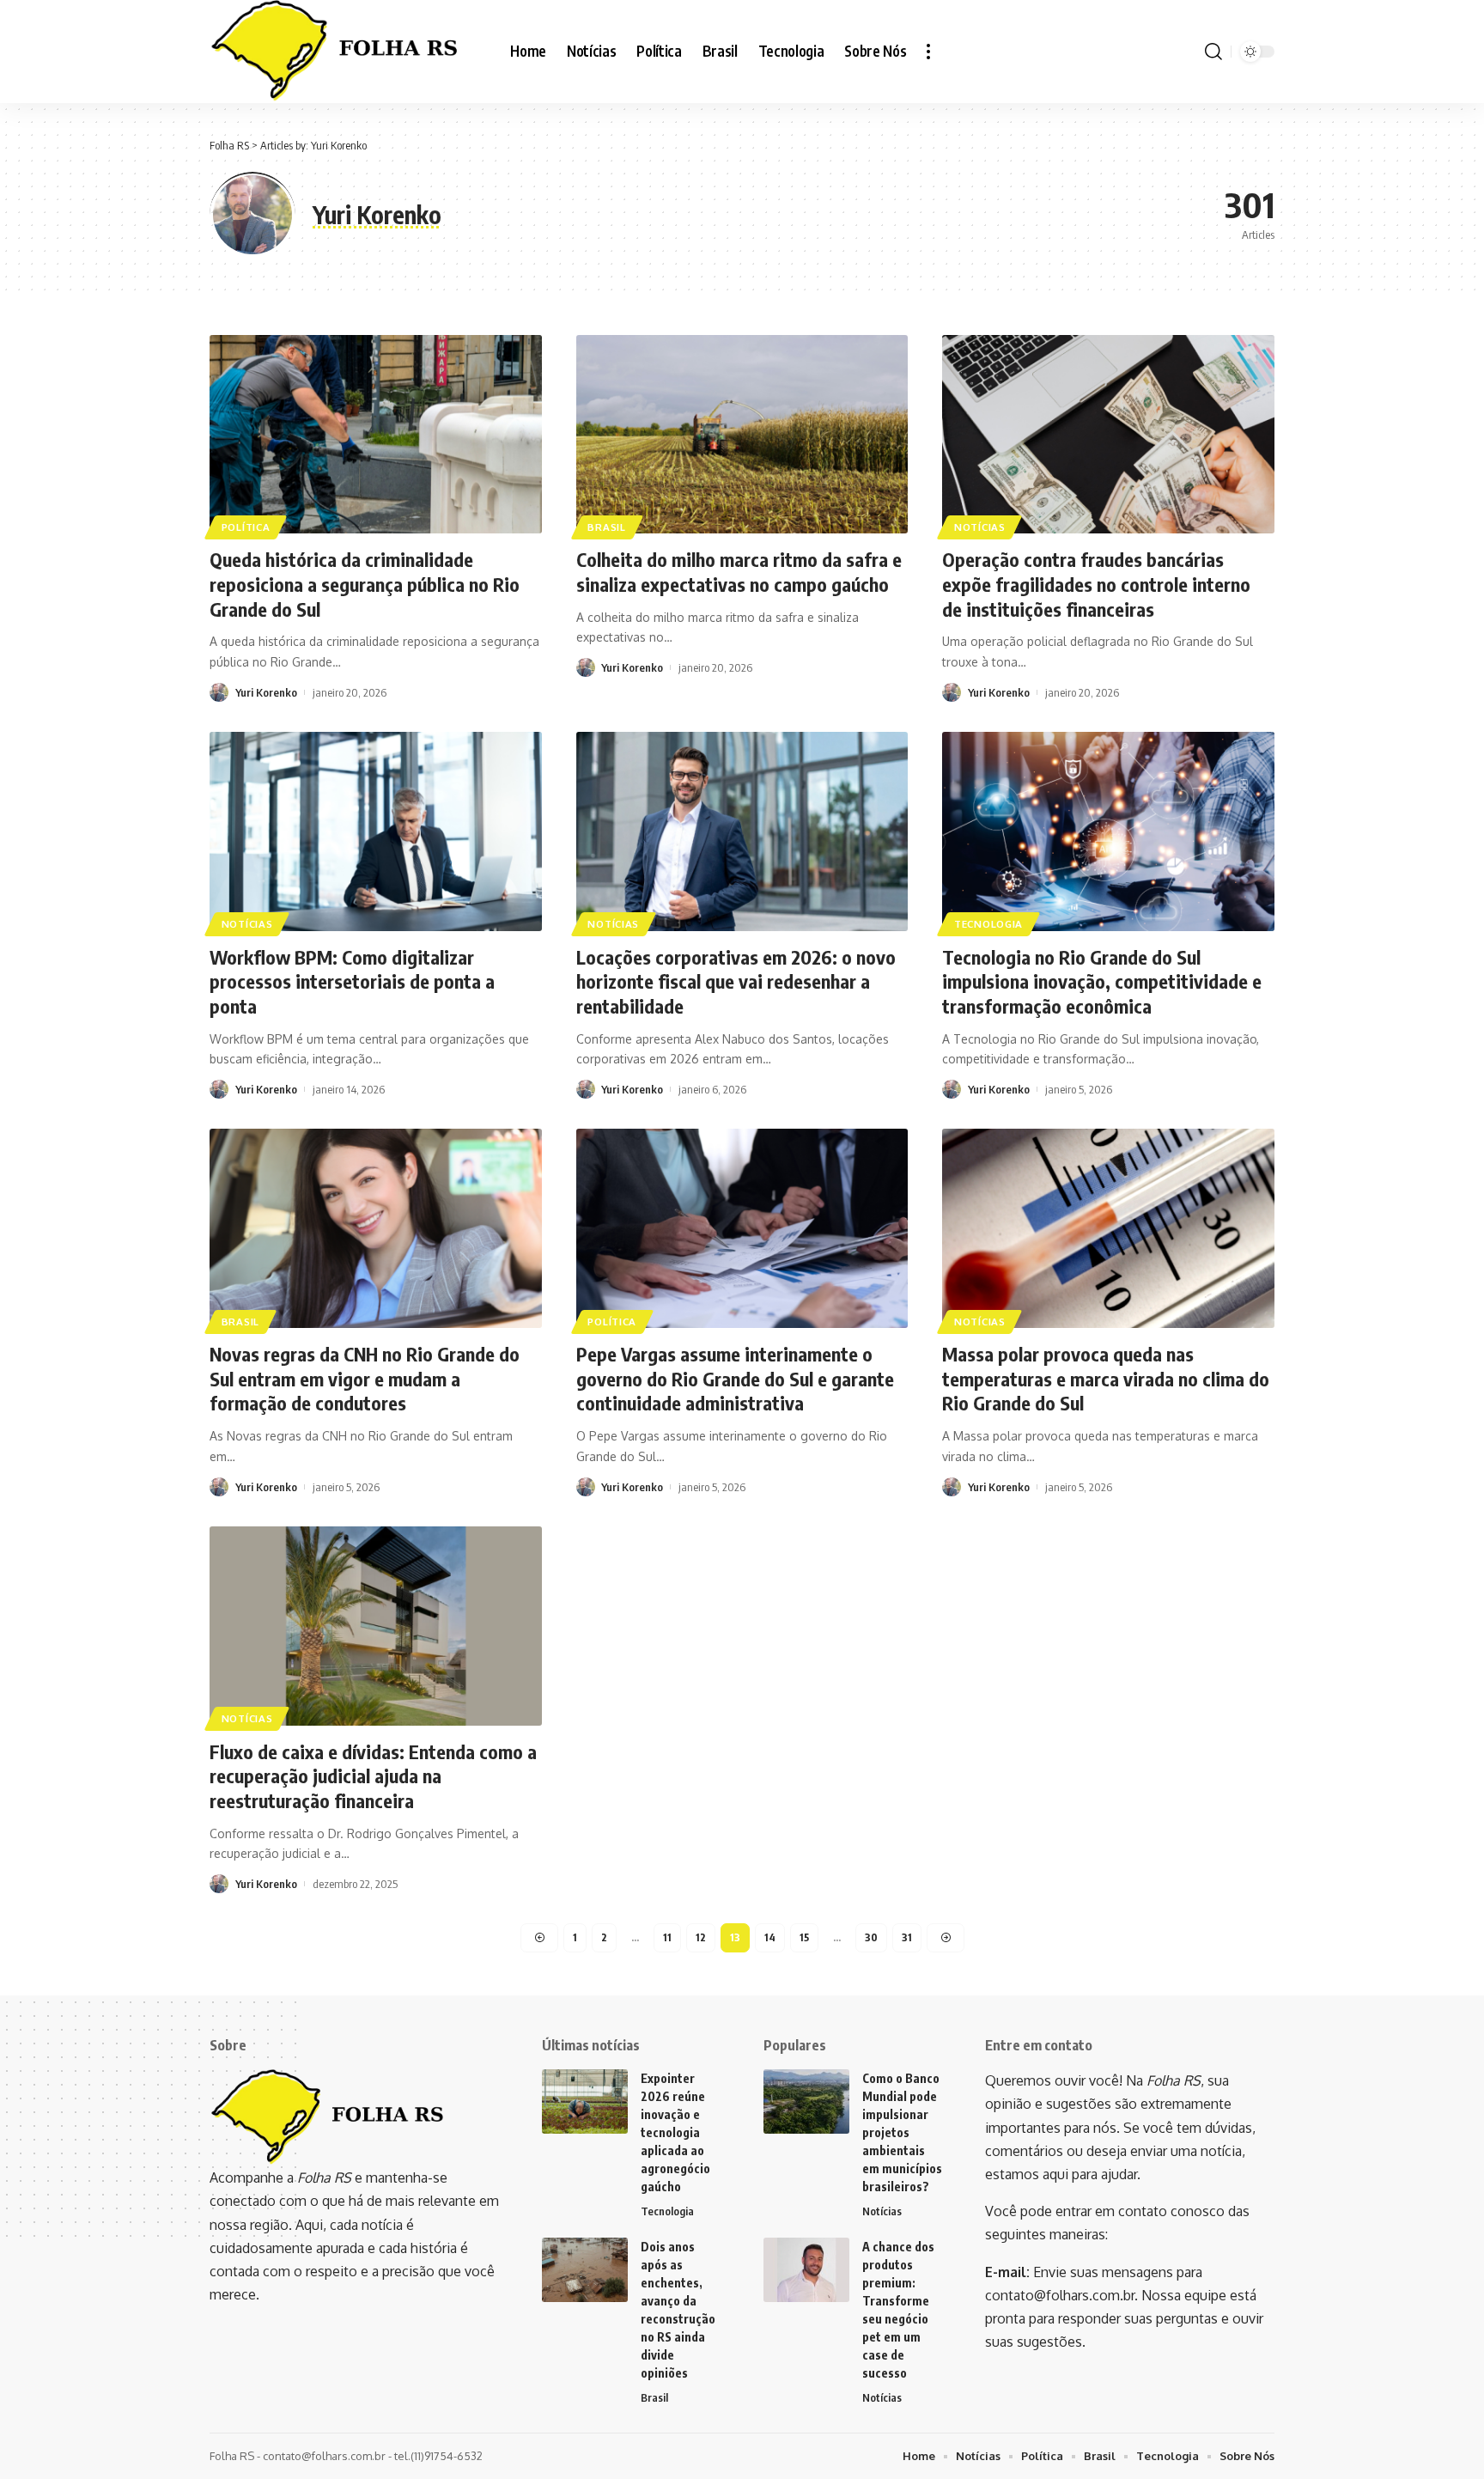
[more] (928, 52)
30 (871, 1937)
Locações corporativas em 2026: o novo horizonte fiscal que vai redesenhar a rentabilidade (736, 981)
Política (246, 527)
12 (701, 1937)
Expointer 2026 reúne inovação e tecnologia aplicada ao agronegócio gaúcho (675, 2132)
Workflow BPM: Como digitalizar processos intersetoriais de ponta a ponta (352, 981)
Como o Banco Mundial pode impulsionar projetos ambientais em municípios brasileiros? (902, 2132)
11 (667, 1937)
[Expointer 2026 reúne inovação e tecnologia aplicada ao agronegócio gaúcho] (585, 2101)
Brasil (606, 527)
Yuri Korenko (266, 692)
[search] (1213, 52)
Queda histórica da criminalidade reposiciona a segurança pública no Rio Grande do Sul (365, 584)
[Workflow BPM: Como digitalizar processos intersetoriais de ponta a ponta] (376, 831)
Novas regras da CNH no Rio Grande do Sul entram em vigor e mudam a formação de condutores (365, 1378)
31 (907, 1937)
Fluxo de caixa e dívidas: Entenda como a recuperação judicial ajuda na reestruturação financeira (373, 1776)
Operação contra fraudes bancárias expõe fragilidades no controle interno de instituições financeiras (1096, 584)
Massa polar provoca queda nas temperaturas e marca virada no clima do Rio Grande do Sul (1106, 1378)
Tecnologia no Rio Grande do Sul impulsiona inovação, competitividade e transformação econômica (1102, 981)
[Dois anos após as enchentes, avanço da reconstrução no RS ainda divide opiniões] (585, 2270)
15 (804, 1937)
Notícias (980, 527)
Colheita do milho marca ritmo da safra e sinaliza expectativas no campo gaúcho (739, 572)
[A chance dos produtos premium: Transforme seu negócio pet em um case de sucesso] (806, 2270)
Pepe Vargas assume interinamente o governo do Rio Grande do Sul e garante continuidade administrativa (735, 1378)
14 (770, 1937)
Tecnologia (988, 924)
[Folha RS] (346, 52)
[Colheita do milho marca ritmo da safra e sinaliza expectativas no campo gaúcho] (742, 435)
